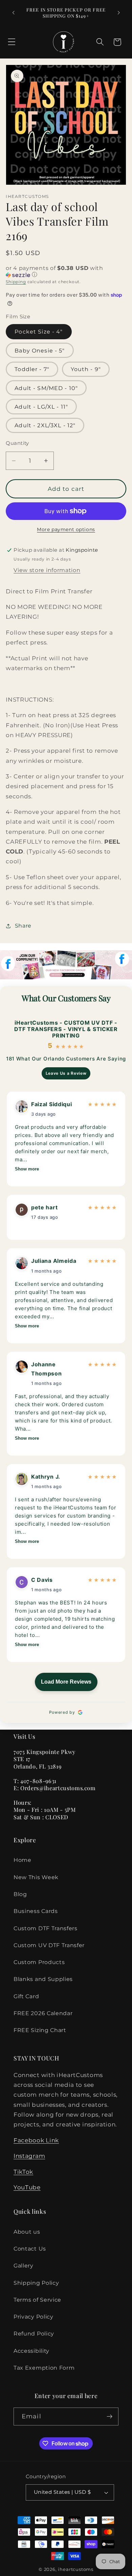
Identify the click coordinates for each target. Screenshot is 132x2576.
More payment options (66, 529)
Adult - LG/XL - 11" (41, 407)
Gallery (24, 2265)
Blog (20, 1894)
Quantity (17, 443)
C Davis (42, 1580)
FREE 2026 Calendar (43, 2013)
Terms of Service (37, 2300)
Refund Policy (34, 2333)
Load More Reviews (66, 1682)
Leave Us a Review (66, 1073)
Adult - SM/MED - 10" (46, 388)
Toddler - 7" (32, 369)
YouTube (27, 2187)
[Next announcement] (119, 13)
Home (23, 1860)
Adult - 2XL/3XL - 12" (45, 425)
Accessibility (31, 2351)
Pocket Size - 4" (39, 332)
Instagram (29, 2156)
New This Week (36, 1877)
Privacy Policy (34, 2317)
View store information (47, 570)
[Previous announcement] (13, 13)
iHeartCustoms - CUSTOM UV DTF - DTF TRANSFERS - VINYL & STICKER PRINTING (66, 1029)
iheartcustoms (75, 2569)
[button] (12, 42)
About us (27, 2232)
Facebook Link (36, 2140)
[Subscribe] (109, 2417)
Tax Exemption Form (44, 2368)
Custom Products (39, 1962)
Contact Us (30, 2249)
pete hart (44, 1207)
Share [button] (23, 926)
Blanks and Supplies (43, 1979)
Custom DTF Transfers (46, 1928)
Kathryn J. (46, 1477)
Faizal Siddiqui (51, 1104)
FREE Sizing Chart (40, 2030)
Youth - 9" (86, 369)
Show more (27, 1169)
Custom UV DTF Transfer (49, 1945)
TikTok (23, 2172)
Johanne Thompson (47, 1369)
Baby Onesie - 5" (40, 350)
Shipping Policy (36, 2283)
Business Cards (36, 1911)
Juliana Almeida (54, 1261)
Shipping (16, 282)
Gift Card (26, 1996)
